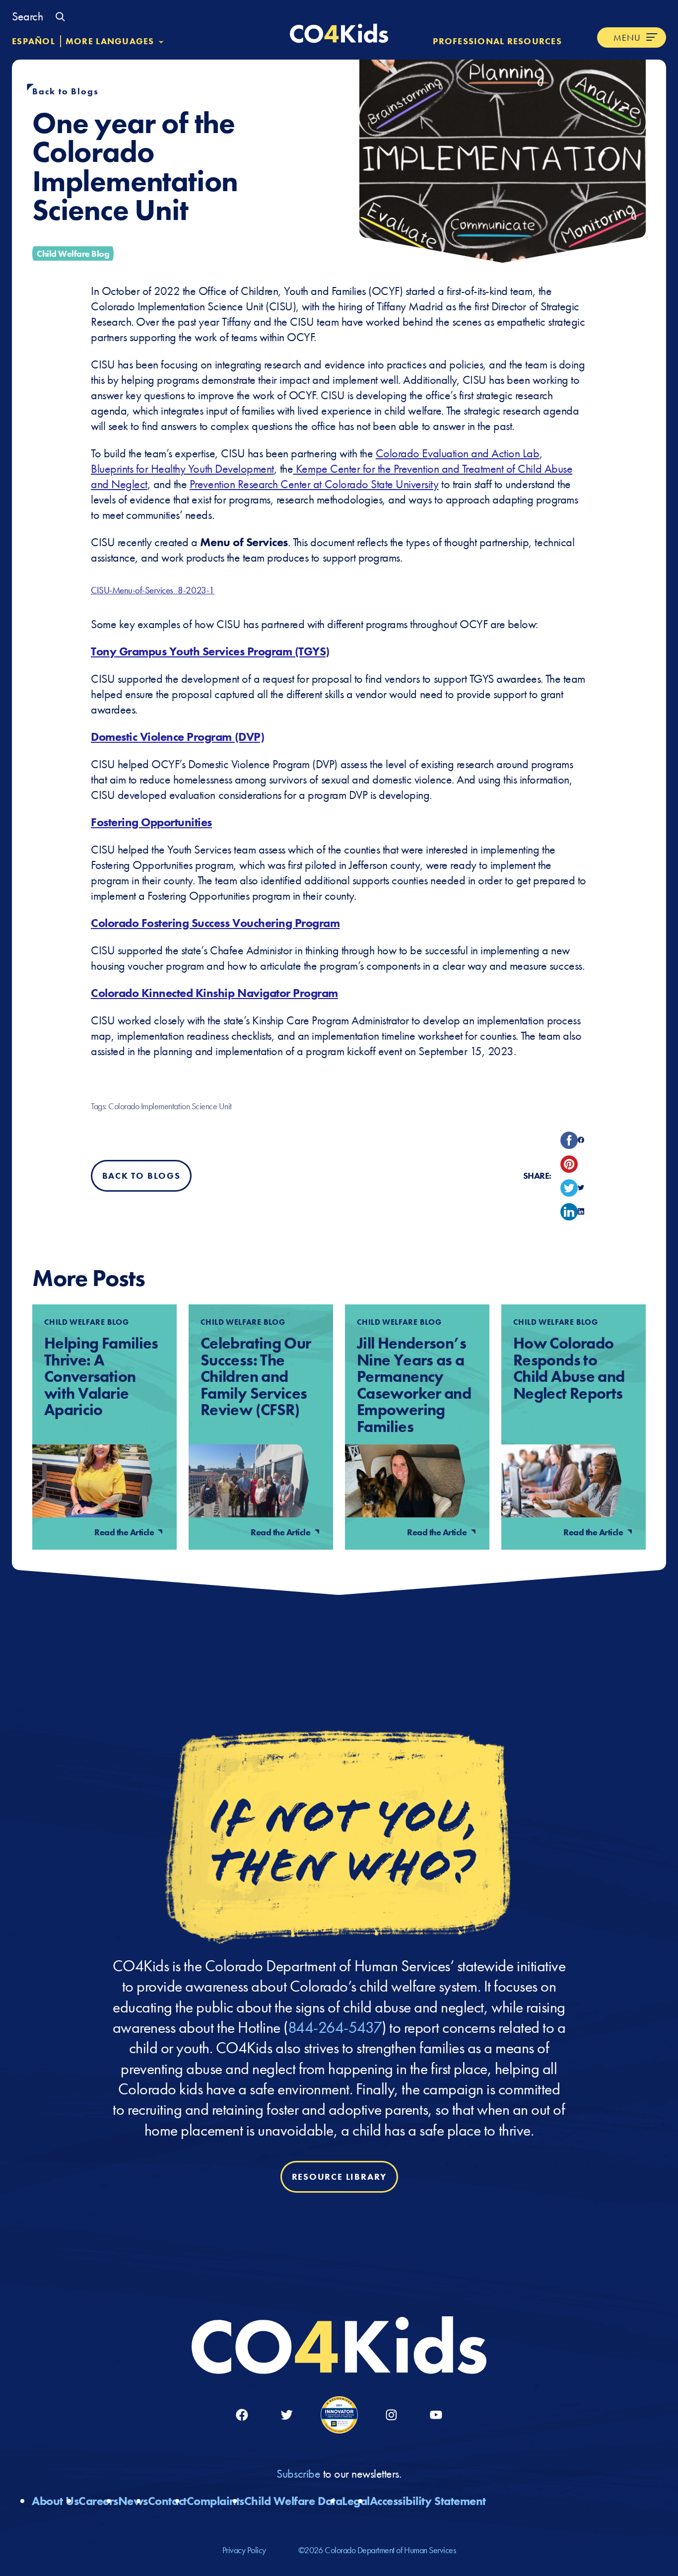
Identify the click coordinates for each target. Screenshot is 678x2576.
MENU (627, 37)
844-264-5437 (335, 2027)
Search (27, 16)
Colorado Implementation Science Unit (170, 1106)
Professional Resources (497, 41)
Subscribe (300, 2473)
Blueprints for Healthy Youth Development (182, 468)
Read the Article (125, 1532)
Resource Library (339, 2177)
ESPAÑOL (34, 41)
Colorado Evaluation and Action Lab (458, 453)
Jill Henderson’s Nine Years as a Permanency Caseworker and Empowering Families (414, 1385)
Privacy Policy (244, 2550)
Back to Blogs (65, 91)
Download (254, 590)
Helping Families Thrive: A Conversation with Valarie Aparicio (101, 1377)
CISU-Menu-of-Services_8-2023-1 (153, 590)
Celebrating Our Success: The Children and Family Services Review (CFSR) (256, 1377)
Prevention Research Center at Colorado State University (314, 484)
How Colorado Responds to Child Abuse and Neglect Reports (569, 1368)
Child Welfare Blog (73, 253)
